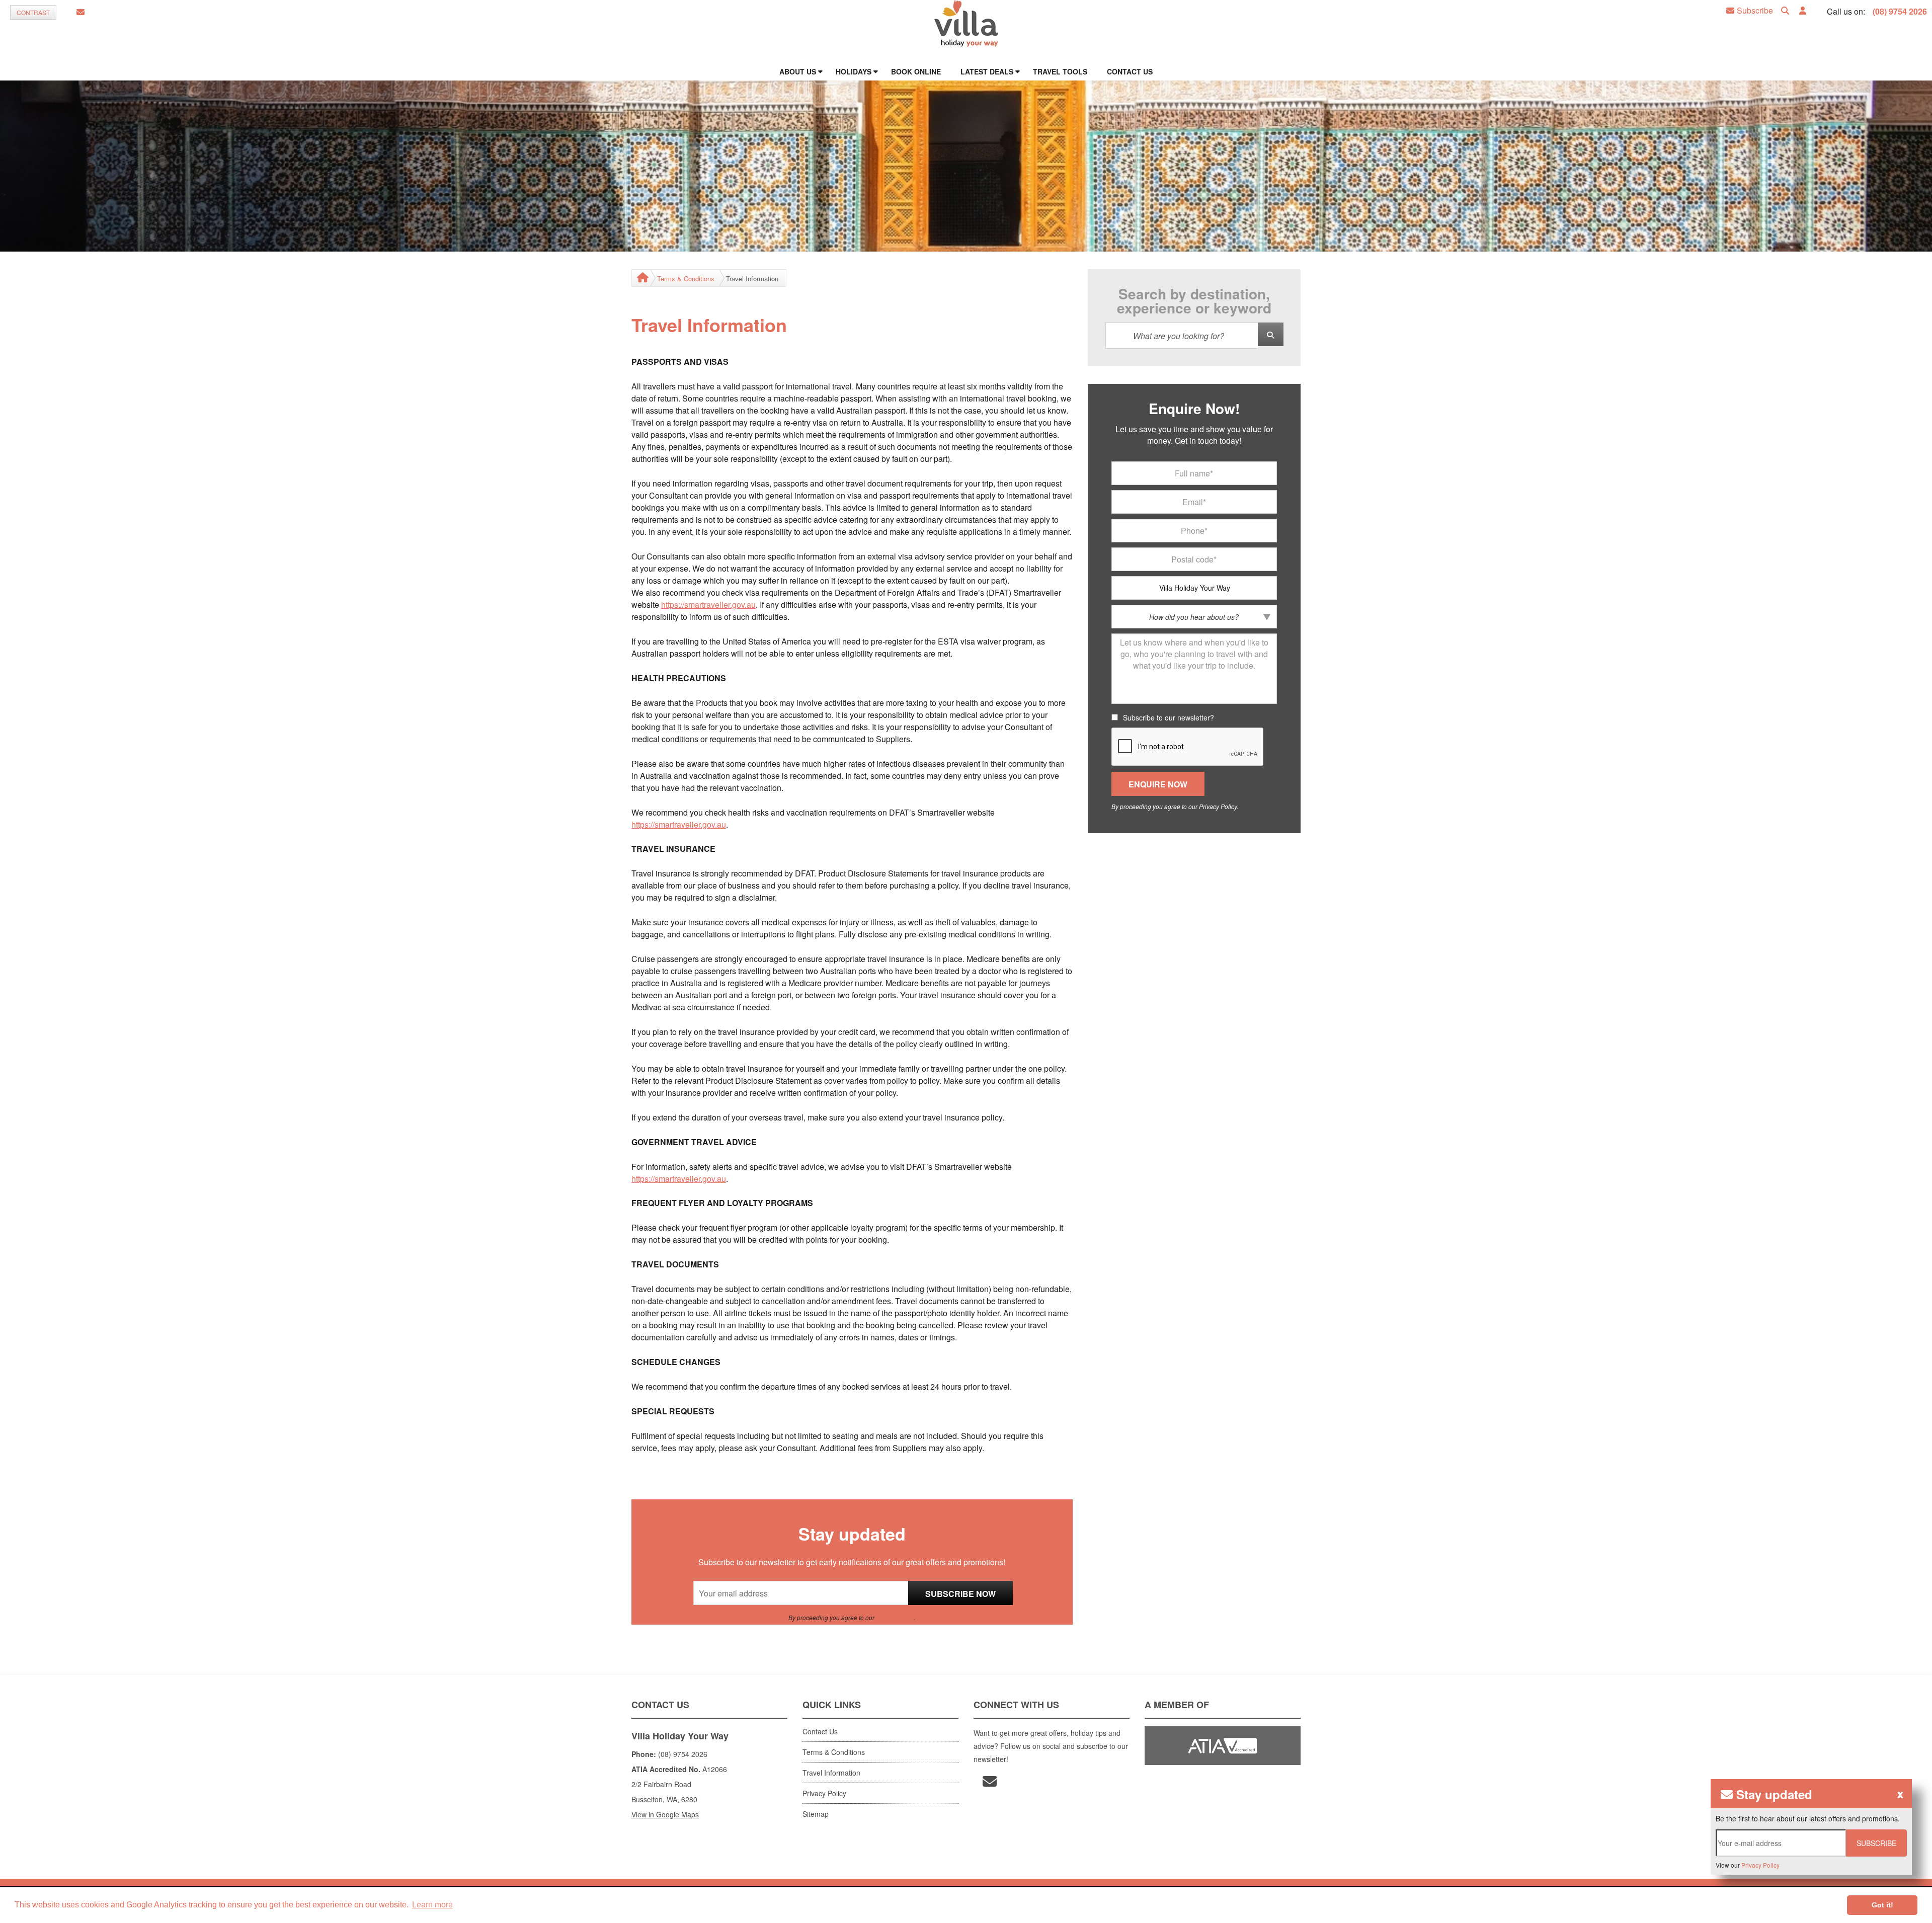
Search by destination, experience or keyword (1194, 301)
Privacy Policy (895, 1617)
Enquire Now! (1194, 409)
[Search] (1785, 11)
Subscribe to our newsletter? (1169, 717)
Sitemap (816, 1814)
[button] (1803, 11)
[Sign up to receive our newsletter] (80, 12)
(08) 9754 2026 (1900, 11)
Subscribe (1755, 11)
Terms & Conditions (686, 278)
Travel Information (831, 1773)
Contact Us (820, 1731)
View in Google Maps (665, 1814)
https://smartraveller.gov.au (708, 605)
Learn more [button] (432, 1905)
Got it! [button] (1882, 1905)
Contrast (33, 12)
